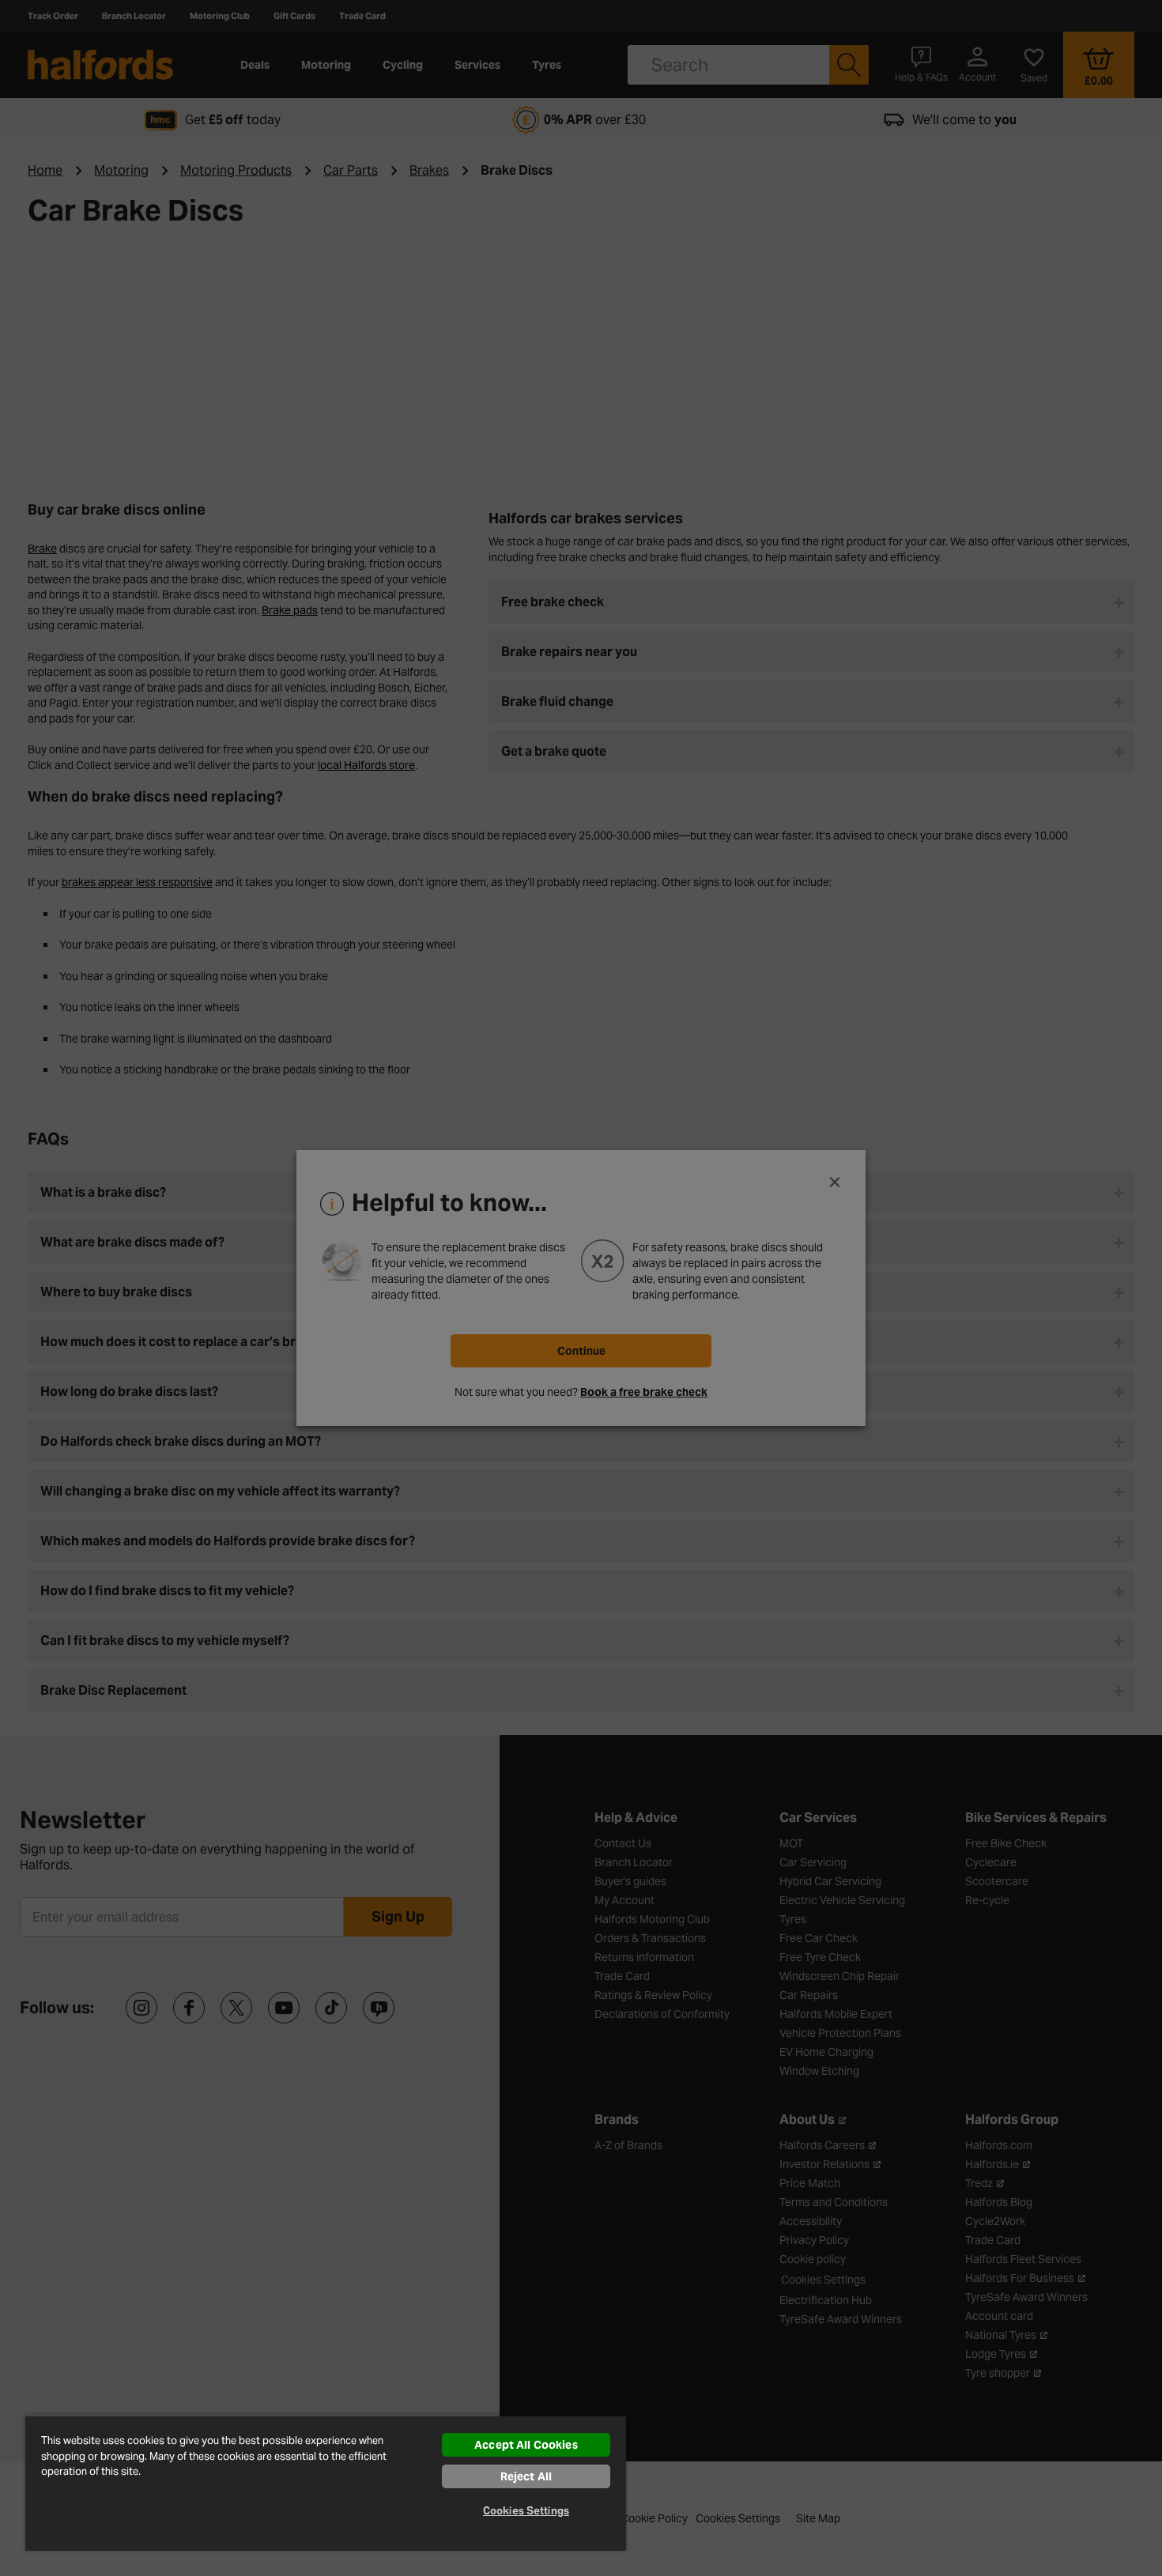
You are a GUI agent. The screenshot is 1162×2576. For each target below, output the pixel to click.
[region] (326, 2483)
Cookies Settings (526, 2511)
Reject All (526, 2476)
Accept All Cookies (526, 2445)
